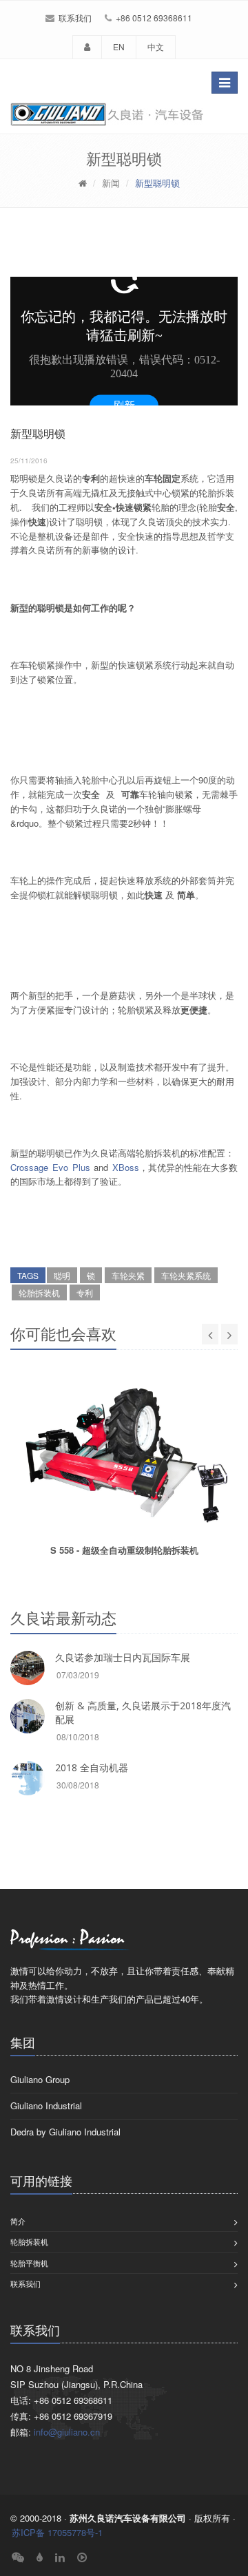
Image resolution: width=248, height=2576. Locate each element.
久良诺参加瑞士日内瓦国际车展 (123, 1657)
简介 (18, 2221)
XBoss (126, 1167)
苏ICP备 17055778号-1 (57, 2532)
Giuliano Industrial (46, 2105)
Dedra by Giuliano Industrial (65, 2132)
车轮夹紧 (128, 1275)
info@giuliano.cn (67, 2432)
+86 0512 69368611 (154, 18)
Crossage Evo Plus (50, 1167)
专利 (85, 1292)
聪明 (62, 1275)
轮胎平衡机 (29, 2263)
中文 (156, 46)
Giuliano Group (40, 2079)
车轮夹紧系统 (186, 1275)
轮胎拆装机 (39, 1292)
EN (119, 46)
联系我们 (75, 18)
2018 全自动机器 (92, 1767)
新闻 (111, 183)
